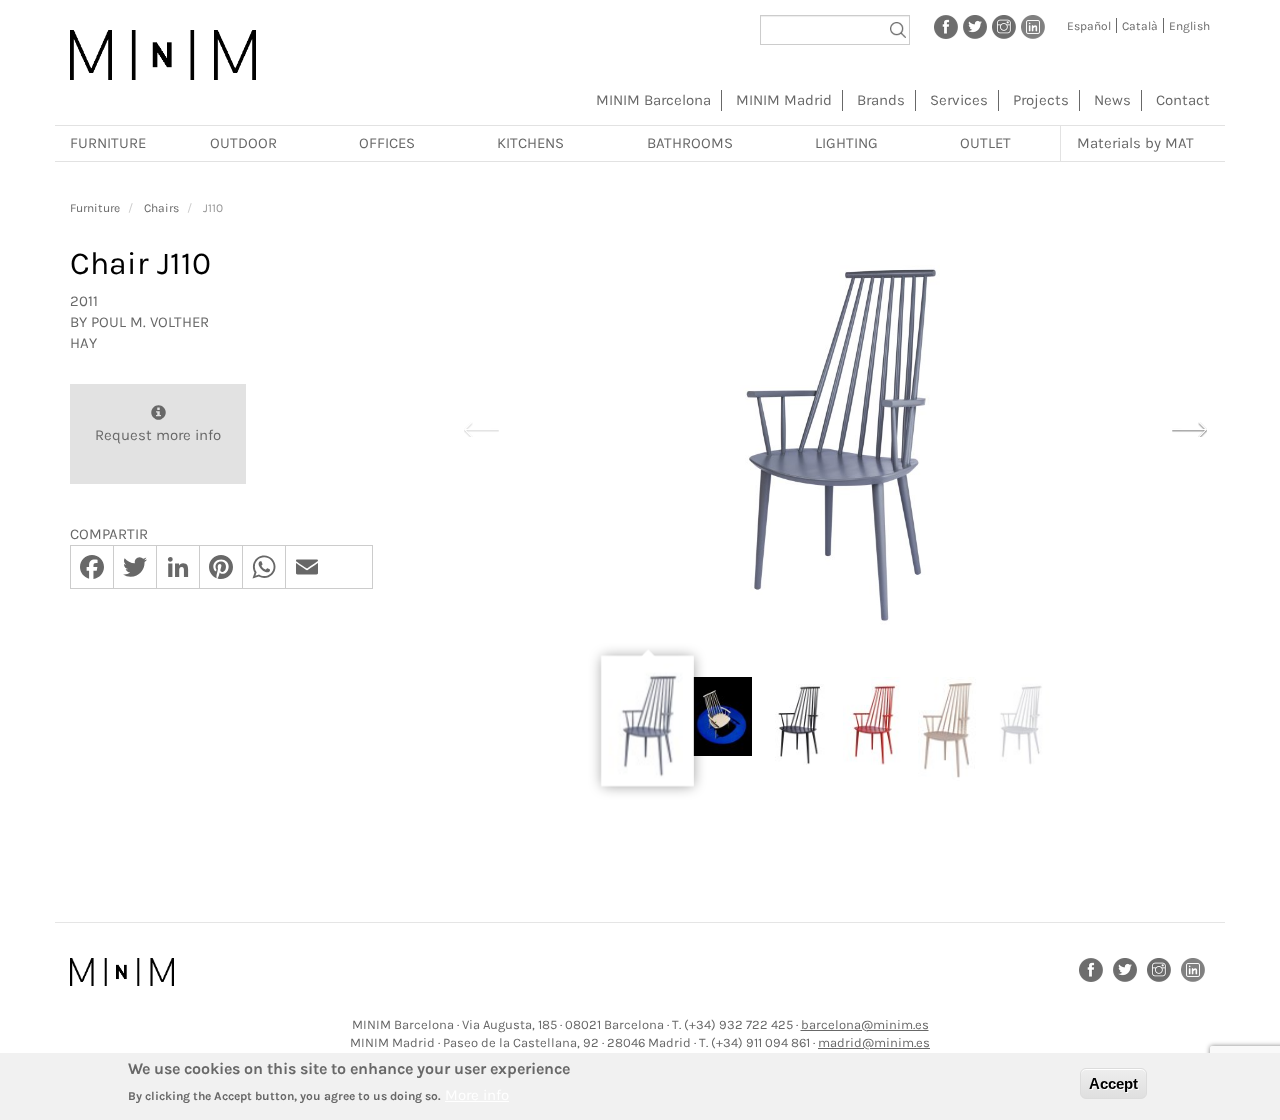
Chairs (161, 208)
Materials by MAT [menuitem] (1135, 143)
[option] (835, 428)
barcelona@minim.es (865, 1024)
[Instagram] (1004, 26)
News (1112, 100)
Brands (881, 100)
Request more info (158, 435)
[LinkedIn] (1033, 26)
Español (1089, 26)
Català (1140, 26)
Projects (1041, 100)
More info (477, 1095)
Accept (1113, 1083)
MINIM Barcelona (653, 100)
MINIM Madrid (784, 100)
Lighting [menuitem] (846, 143)
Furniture (95, 208)
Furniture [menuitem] (108, 143)
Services (959, 100)
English (1189, 26)
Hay (83, 343)
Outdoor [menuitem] (243, 143)
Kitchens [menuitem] (530, 143)
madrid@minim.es (874, 1042)
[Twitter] (975, 26)
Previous (481, 427)
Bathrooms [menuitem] (690, 143)
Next (1189, 427)
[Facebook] (946, 26)
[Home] (163, 55)
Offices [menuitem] (387, 143)
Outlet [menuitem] (985, 143)
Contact (1183, 100)
